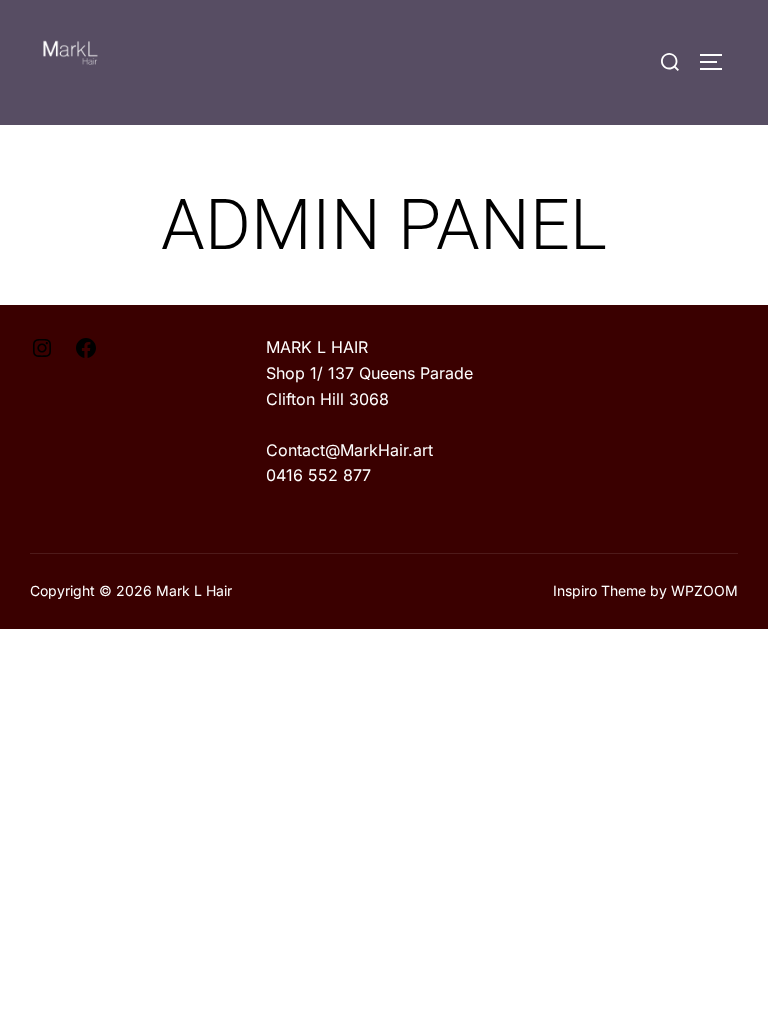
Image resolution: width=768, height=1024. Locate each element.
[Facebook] (86, 354)
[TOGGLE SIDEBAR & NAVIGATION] (718, 62)
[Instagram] (42, 354)
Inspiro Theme (599, 590)
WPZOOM (704, 590)
